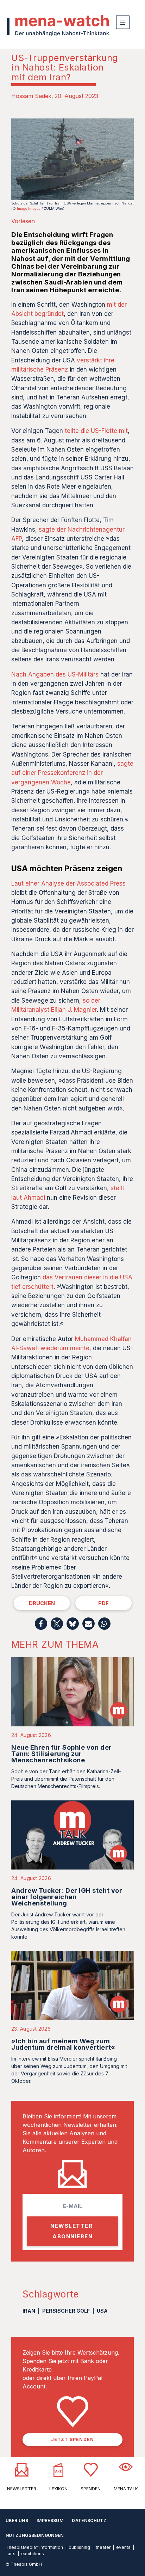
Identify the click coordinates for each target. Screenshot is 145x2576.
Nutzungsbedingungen (35, 2535)
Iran (29, 2311)
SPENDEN (91, 2489)
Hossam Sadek (31, 96)
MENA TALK (126, 2489)
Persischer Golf (66, 2311)
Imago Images (29, 209)
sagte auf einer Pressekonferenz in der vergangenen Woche (72, 773)
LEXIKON (58, 2489)
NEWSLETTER (22, 2489)
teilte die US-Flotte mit (96, 431)
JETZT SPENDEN (73, 2439)
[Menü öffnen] (123, 22)
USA (102, 2311)
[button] (41, 1624)
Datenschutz (89, 2520)
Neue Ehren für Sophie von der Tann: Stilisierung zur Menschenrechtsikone (62, 1754)
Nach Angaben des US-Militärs (55, 674)
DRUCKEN (42, 1603)
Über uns (17, 2520)
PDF (103, 1603)
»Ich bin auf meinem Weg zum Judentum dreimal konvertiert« (63, 2044)
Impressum (50, 2520)
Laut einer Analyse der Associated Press (68, 883)
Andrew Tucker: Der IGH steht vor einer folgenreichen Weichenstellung (67, 1897)
